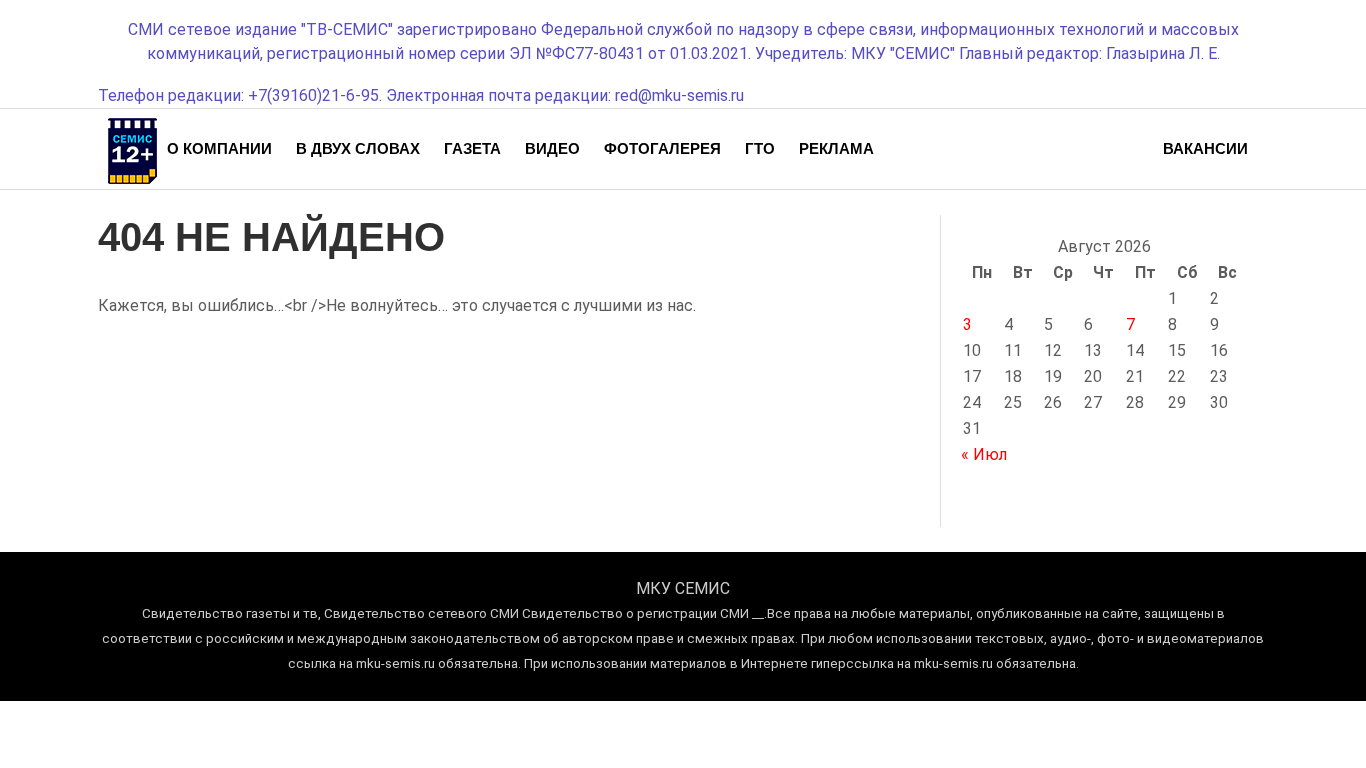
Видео (552, 148)
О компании (219, 148)
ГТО (760, 148)
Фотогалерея (662, 148)
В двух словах (358, 148)
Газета (472, 148)
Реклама (836, 148)
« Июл (984, 454)
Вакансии (1205, 148)
